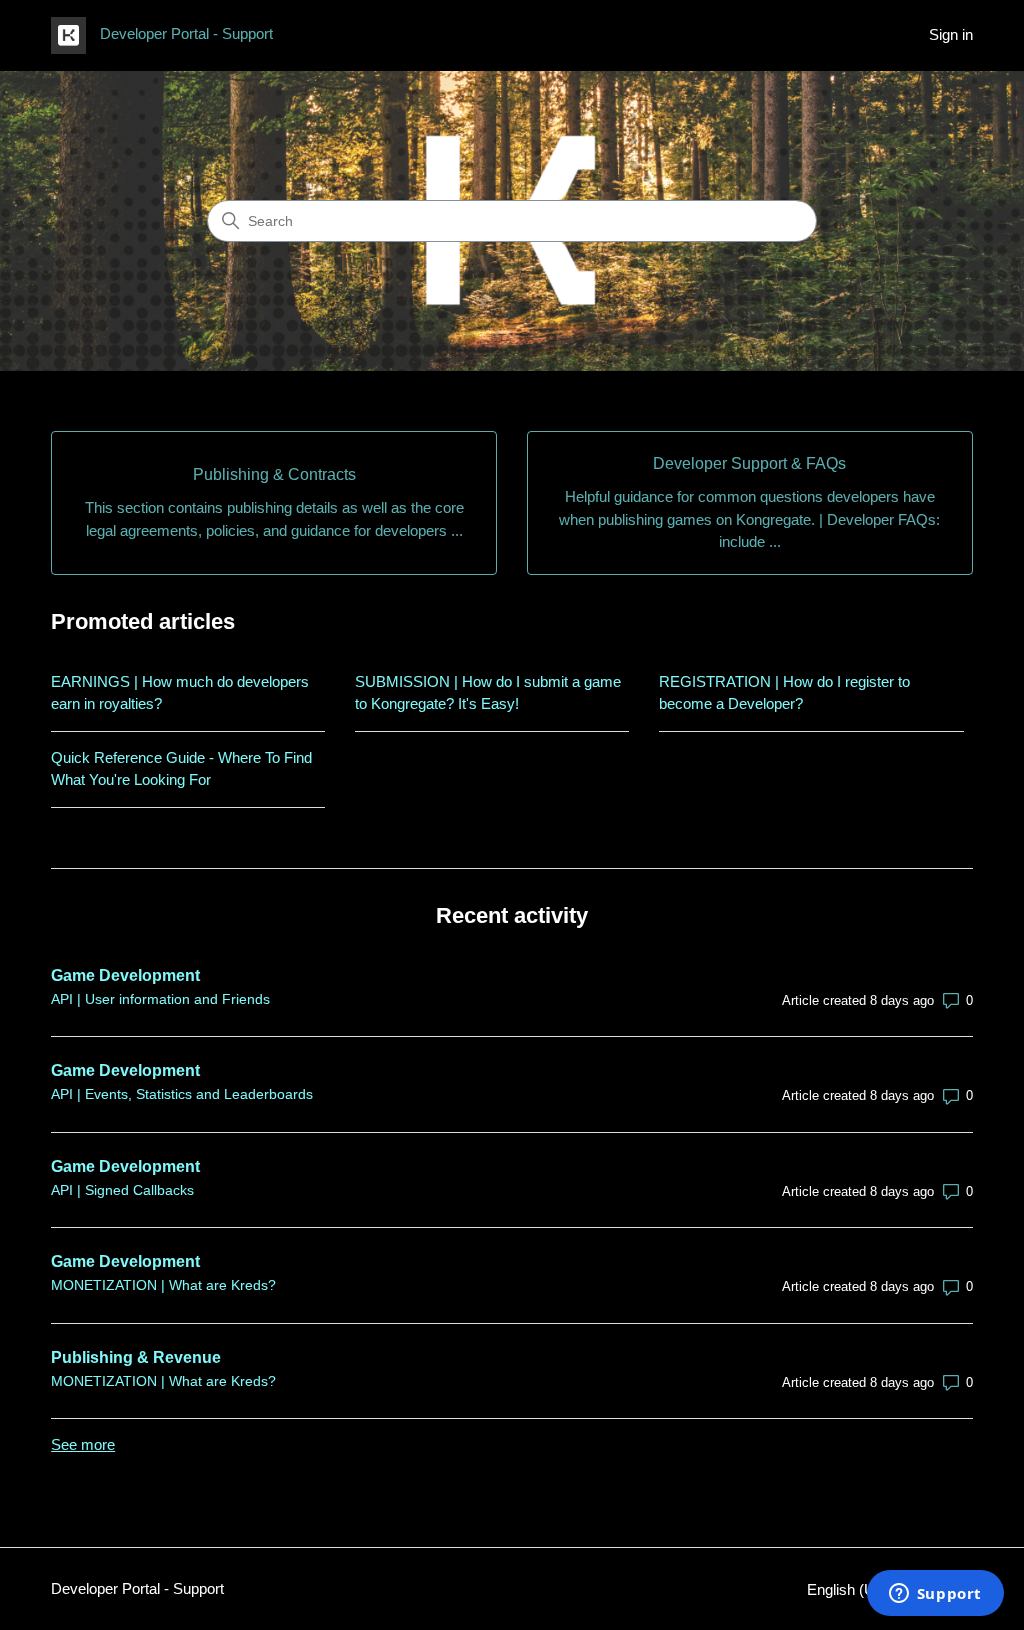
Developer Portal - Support (137, 1588)
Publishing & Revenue (136, 1357)
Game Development (125, 975)
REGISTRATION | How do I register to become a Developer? (784, 693)
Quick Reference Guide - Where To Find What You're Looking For (181, 769)
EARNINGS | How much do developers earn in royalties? (180, 693)
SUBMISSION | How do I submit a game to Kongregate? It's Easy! (488, 693)
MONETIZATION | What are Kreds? (163, 1285)
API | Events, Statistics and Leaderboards (182, 1094)
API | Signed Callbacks (122, 1190)
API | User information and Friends (160, 999)
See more (83, 1444)
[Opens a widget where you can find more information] (935, 1595)
